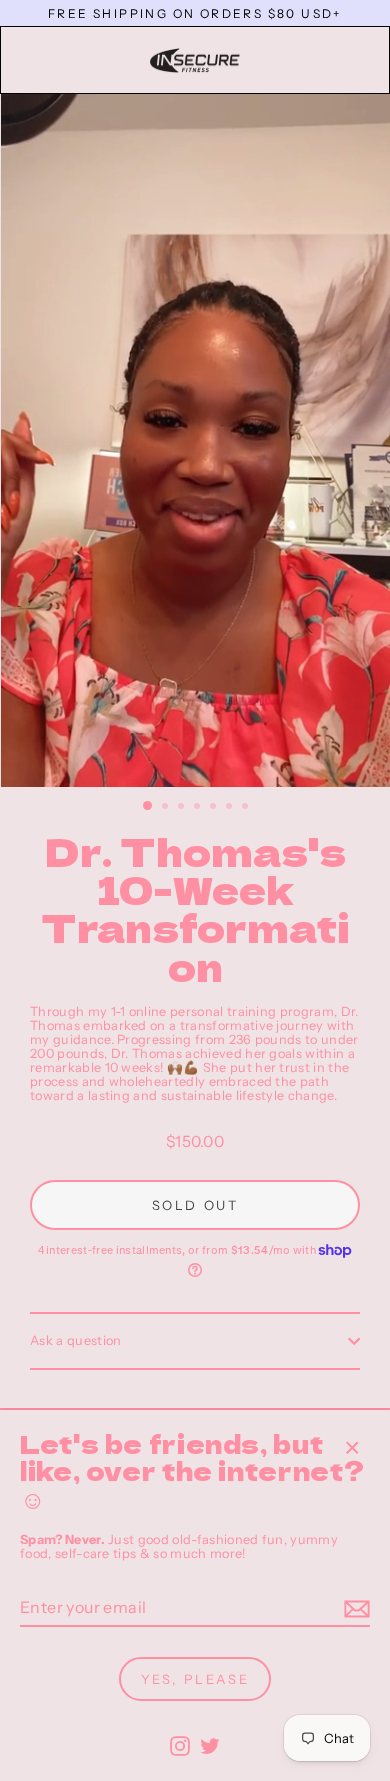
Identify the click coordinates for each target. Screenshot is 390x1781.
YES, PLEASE (195, 1679)
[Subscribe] (354, 1609)
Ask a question (75, 1340)
